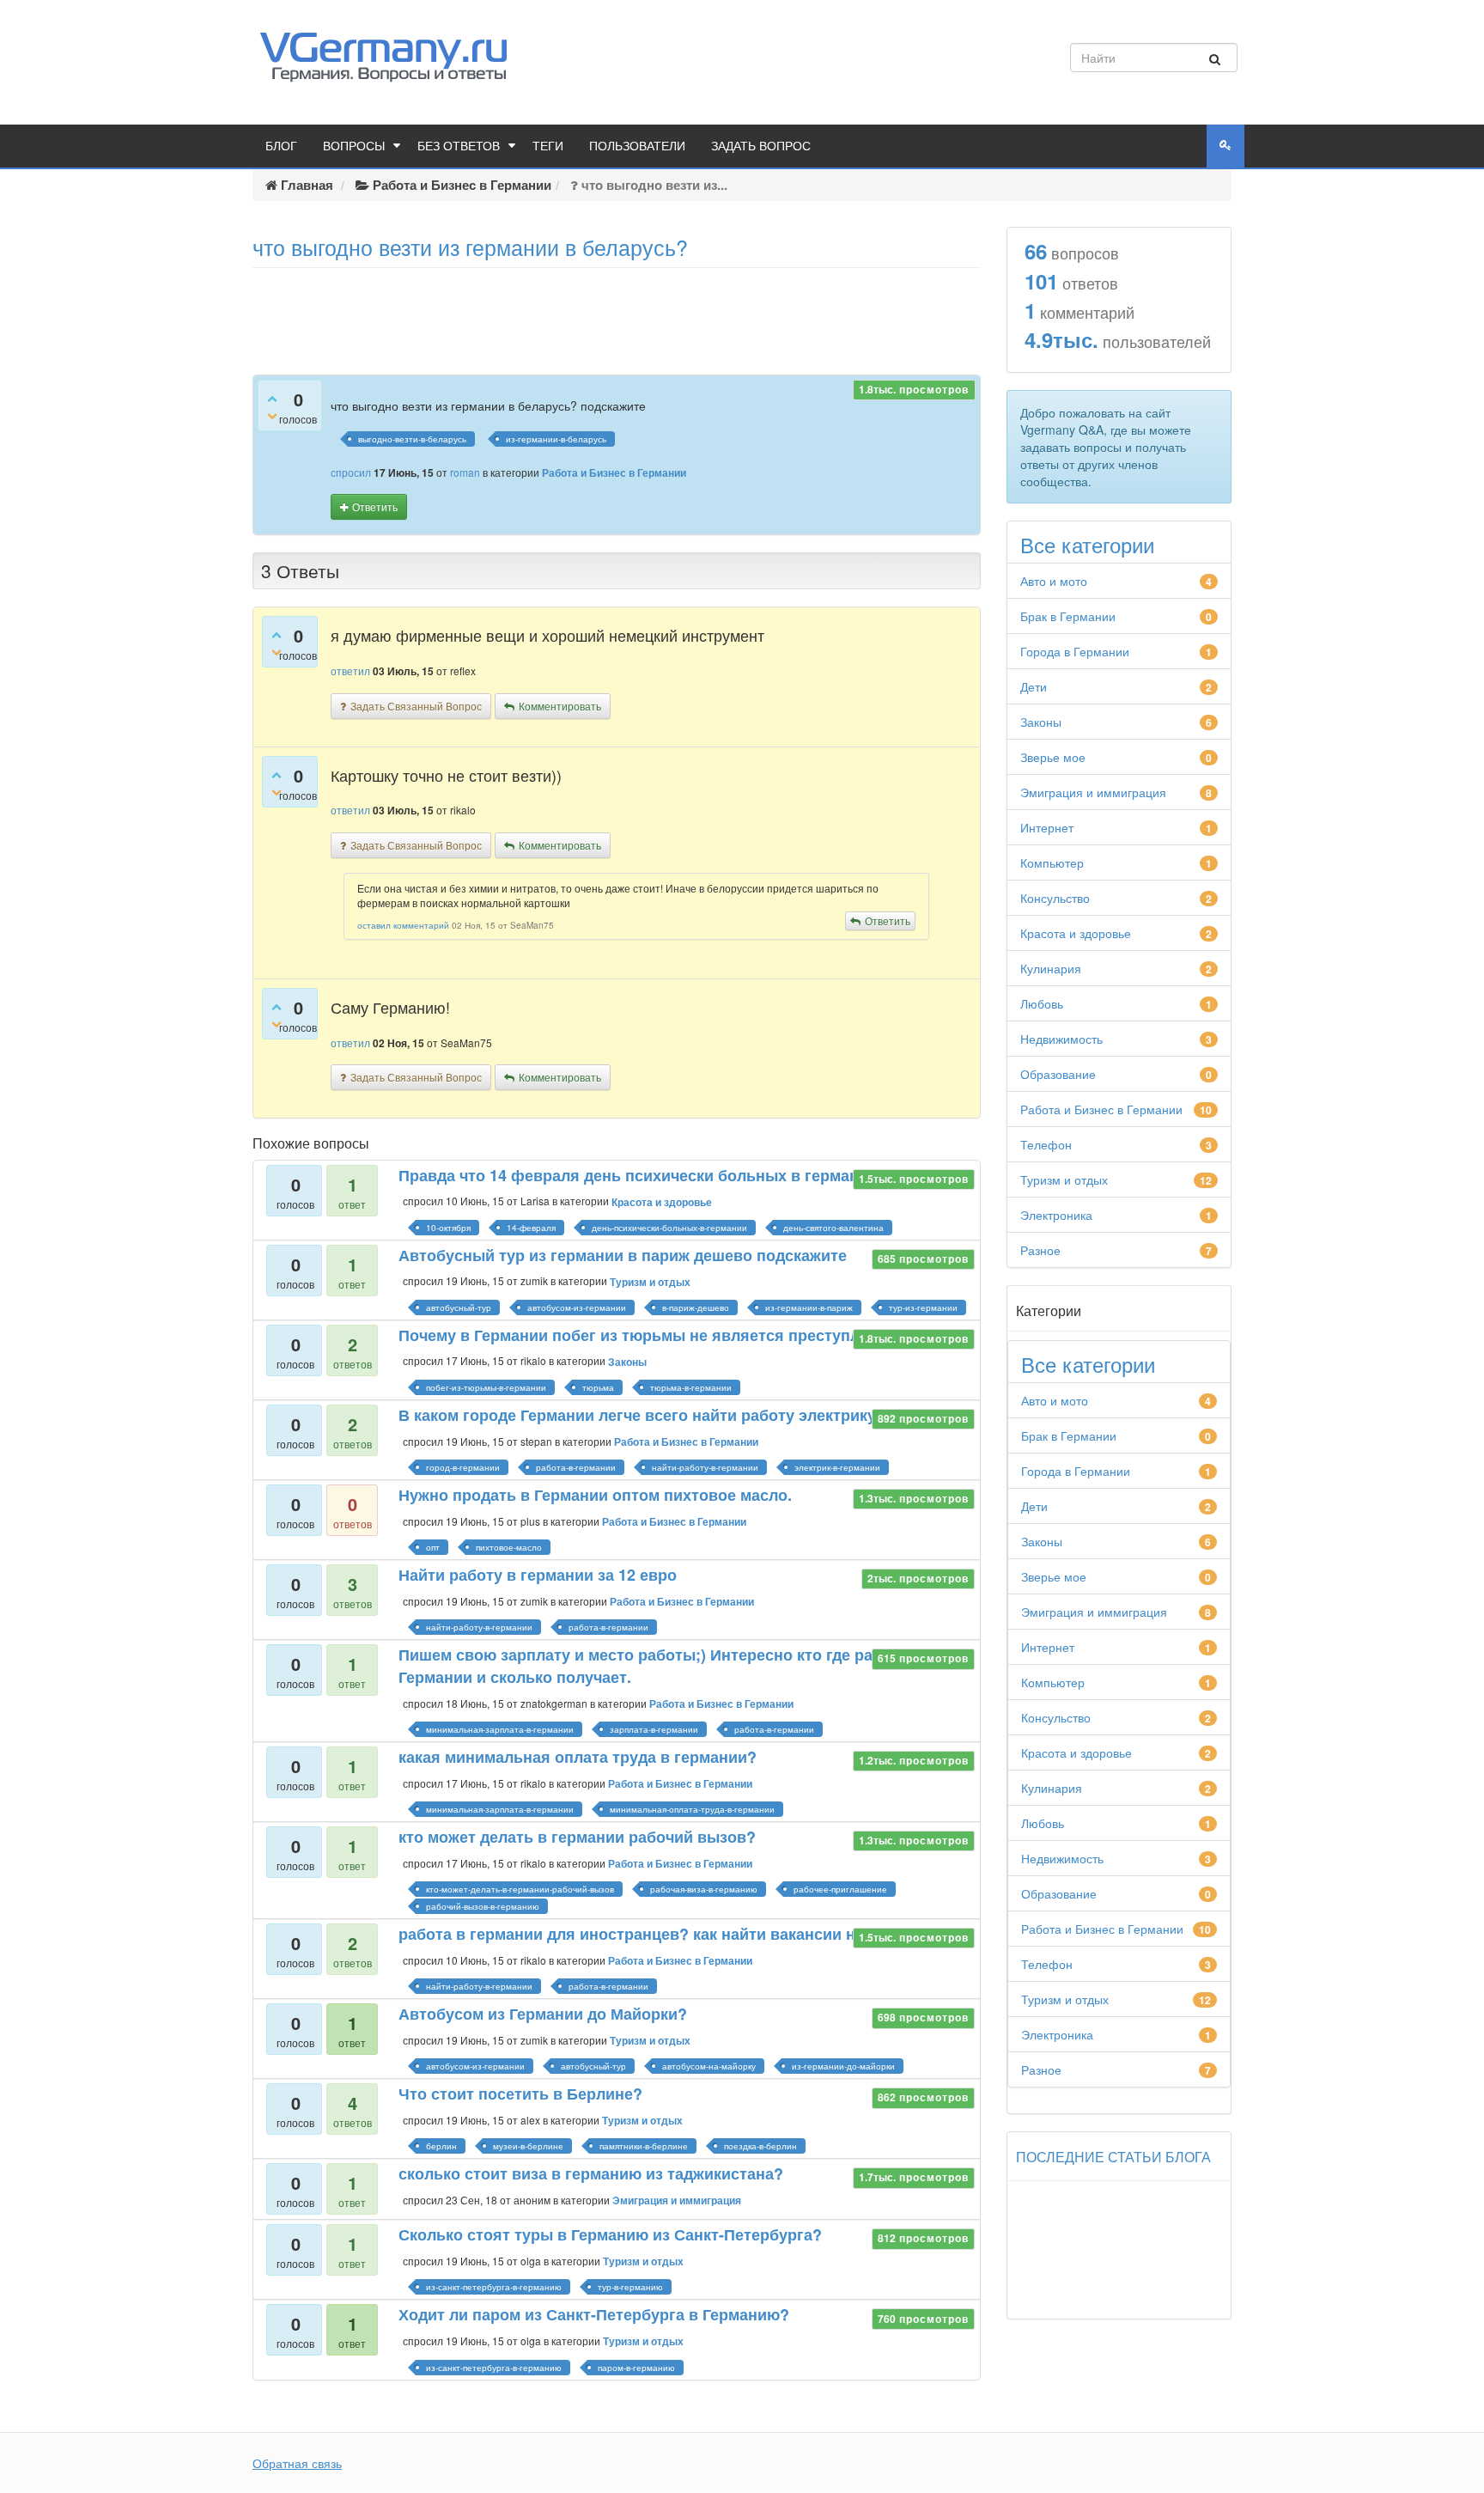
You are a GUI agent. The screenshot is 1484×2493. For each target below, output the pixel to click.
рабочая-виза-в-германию (704, 1889)
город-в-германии (463, 1467)
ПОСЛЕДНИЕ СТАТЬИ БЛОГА (1113, 2157)
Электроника (1056, 1215)
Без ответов (459, 146)
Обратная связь (297, 2463)
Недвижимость (1061, 1039)
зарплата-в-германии (654, 1729)
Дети (1034, 686)
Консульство (1055, 898)
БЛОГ (281, 146)
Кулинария (1051, 968)
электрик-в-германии (837, 1467)
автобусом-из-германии (577, 1307)
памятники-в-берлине (644, 2146)
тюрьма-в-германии (691, 1387)
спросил (351, 472)
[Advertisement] (617, 315)
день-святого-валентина (833, 1228)
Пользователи (637, 146)
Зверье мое (1053, 757)
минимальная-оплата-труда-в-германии (692, 1809)
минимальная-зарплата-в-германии (500, 1729)
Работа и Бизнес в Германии (614, 472)
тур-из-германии (923, 1307)
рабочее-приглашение (840, 1889)
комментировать (560, 706)
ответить (375, 506)
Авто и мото (1054, 581)
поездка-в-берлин (760, 2146)
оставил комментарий (403, 925)
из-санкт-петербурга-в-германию (494, 2287)
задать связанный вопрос (416, 706)
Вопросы (354, 146)
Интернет (1047, 827)
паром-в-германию (636, 2368)
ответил (350, 670)
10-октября (448, 1228)
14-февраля (531, 1228)
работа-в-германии (576, 1467)
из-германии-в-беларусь (556, 439)
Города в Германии (1075, 651)
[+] (272, 398)
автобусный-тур (459, 1307)
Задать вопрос (761, 146)
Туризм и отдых (650, 1282)
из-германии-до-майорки (843, 2066)
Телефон (1046, 1144)
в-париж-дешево (696, 1307)
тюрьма (598, 1387)
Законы (627, 1362)
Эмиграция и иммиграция (677, 2200)
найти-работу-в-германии (705, 1467)
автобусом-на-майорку (709, 2066)
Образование (1058, 1074)
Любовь (1042, 1003)
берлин (441, 2146)
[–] (272, 415)
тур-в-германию (630, 2287)
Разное (1040, 1250)
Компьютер (1052, 862)
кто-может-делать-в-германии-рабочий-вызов (520, 1889)
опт (433, 1547)
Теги (548, 146)
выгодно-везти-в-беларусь (412, 439)
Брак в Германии (1068, 616)
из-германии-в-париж (809, 1307)
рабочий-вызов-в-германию (483, 1906)
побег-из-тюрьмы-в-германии (486, 1387)
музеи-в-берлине (528, 2146)
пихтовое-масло (509, 1547)
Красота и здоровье (662, 1202)
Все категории (1087, 545)
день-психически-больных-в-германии (669, 1228)
